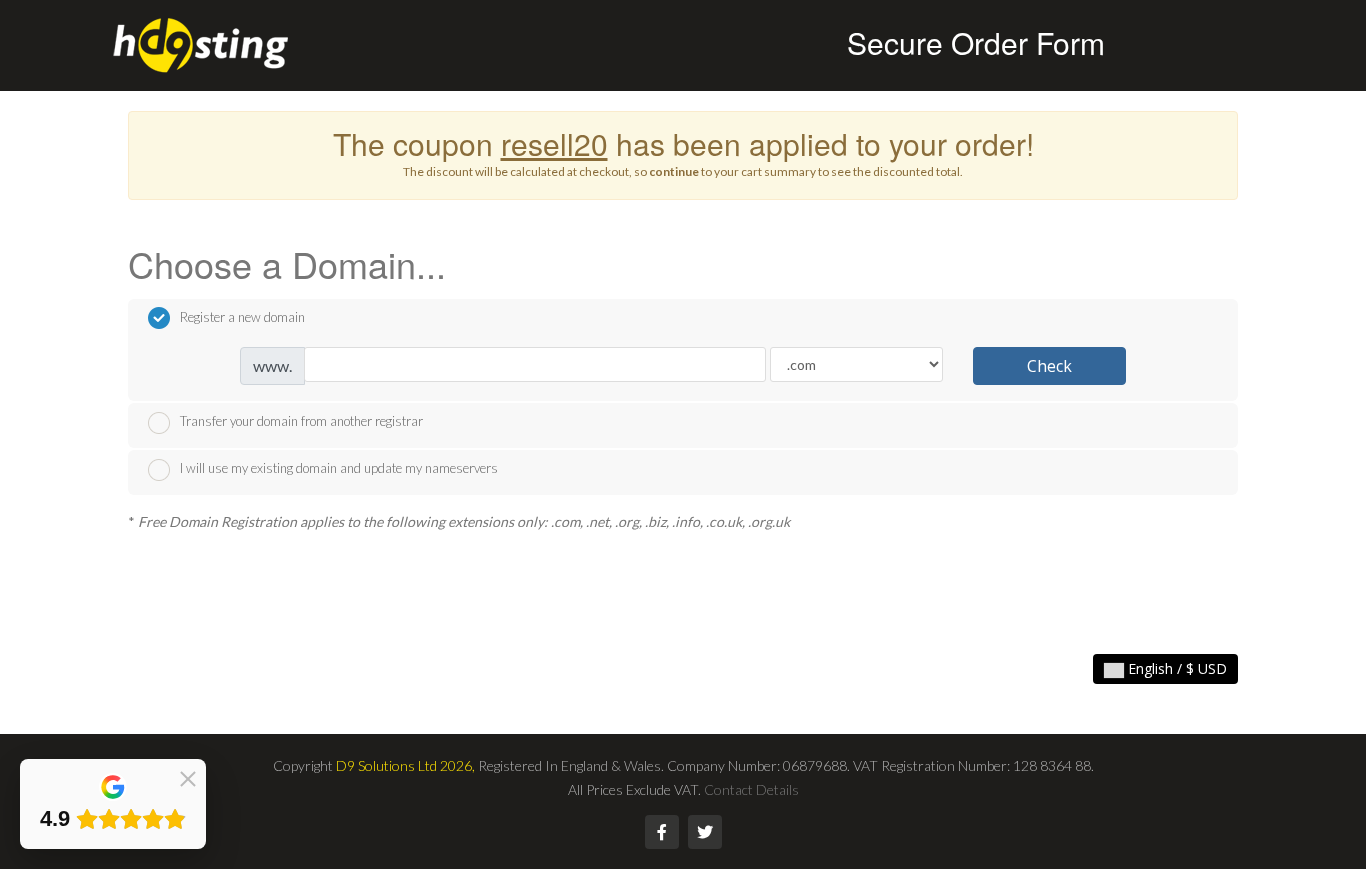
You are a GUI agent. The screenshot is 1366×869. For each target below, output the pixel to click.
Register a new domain (242, 317)
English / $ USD (1175, 668)
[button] (188, 777)
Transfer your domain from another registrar (301, 421)
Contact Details (751, 789)
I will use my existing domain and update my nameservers (339, 468)
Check (1049, 366)
